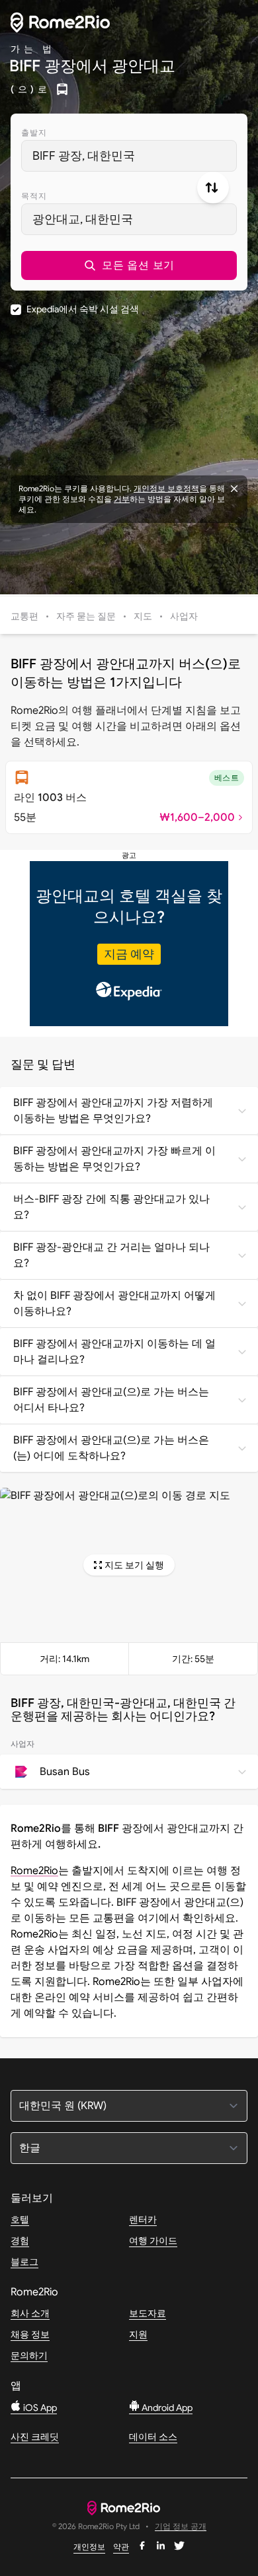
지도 (143, 616)
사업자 (184, 616)
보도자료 (148, 2313)
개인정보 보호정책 (166, 488)
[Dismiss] (234, 489)
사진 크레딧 (35, 2437)
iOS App (39, 2408)
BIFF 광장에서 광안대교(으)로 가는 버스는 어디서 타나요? (111, 1400)
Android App (166, 2408)
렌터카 (143, 2219)
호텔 (20, 2219)
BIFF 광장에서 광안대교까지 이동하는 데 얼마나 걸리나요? (114, 1352)
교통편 (24, 616)
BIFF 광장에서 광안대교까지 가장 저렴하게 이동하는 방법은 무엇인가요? (113, 1111)
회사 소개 (30, 2313)
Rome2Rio (34, 1871)
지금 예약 (129, 954)
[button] (129, 265)
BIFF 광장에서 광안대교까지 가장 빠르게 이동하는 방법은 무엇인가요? (114, 1159)
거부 (122, 499)
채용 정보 (30, 2334)
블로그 (24, 2262)
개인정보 (89, 2547)
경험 (20, 2241)
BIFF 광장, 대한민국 (84, 156)
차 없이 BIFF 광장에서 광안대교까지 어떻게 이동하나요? (114, 1304)
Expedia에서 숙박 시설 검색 (83, 309)
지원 (138, 2334)
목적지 (34, 196)
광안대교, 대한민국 (83, 219)
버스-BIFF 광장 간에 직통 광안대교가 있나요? (111, 1207)
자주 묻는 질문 (86, 616)
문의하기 (29, 2355)
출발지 (34, 132)
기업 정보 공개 (181, 2527)
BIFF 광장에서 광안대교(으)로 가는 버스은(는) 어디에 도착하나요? (111, 1448)
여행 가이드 (153, 2241)
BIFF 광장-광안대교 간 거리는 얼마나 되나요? (111, 1255)
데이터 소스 (153, 2437)
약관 (121, 2547)
